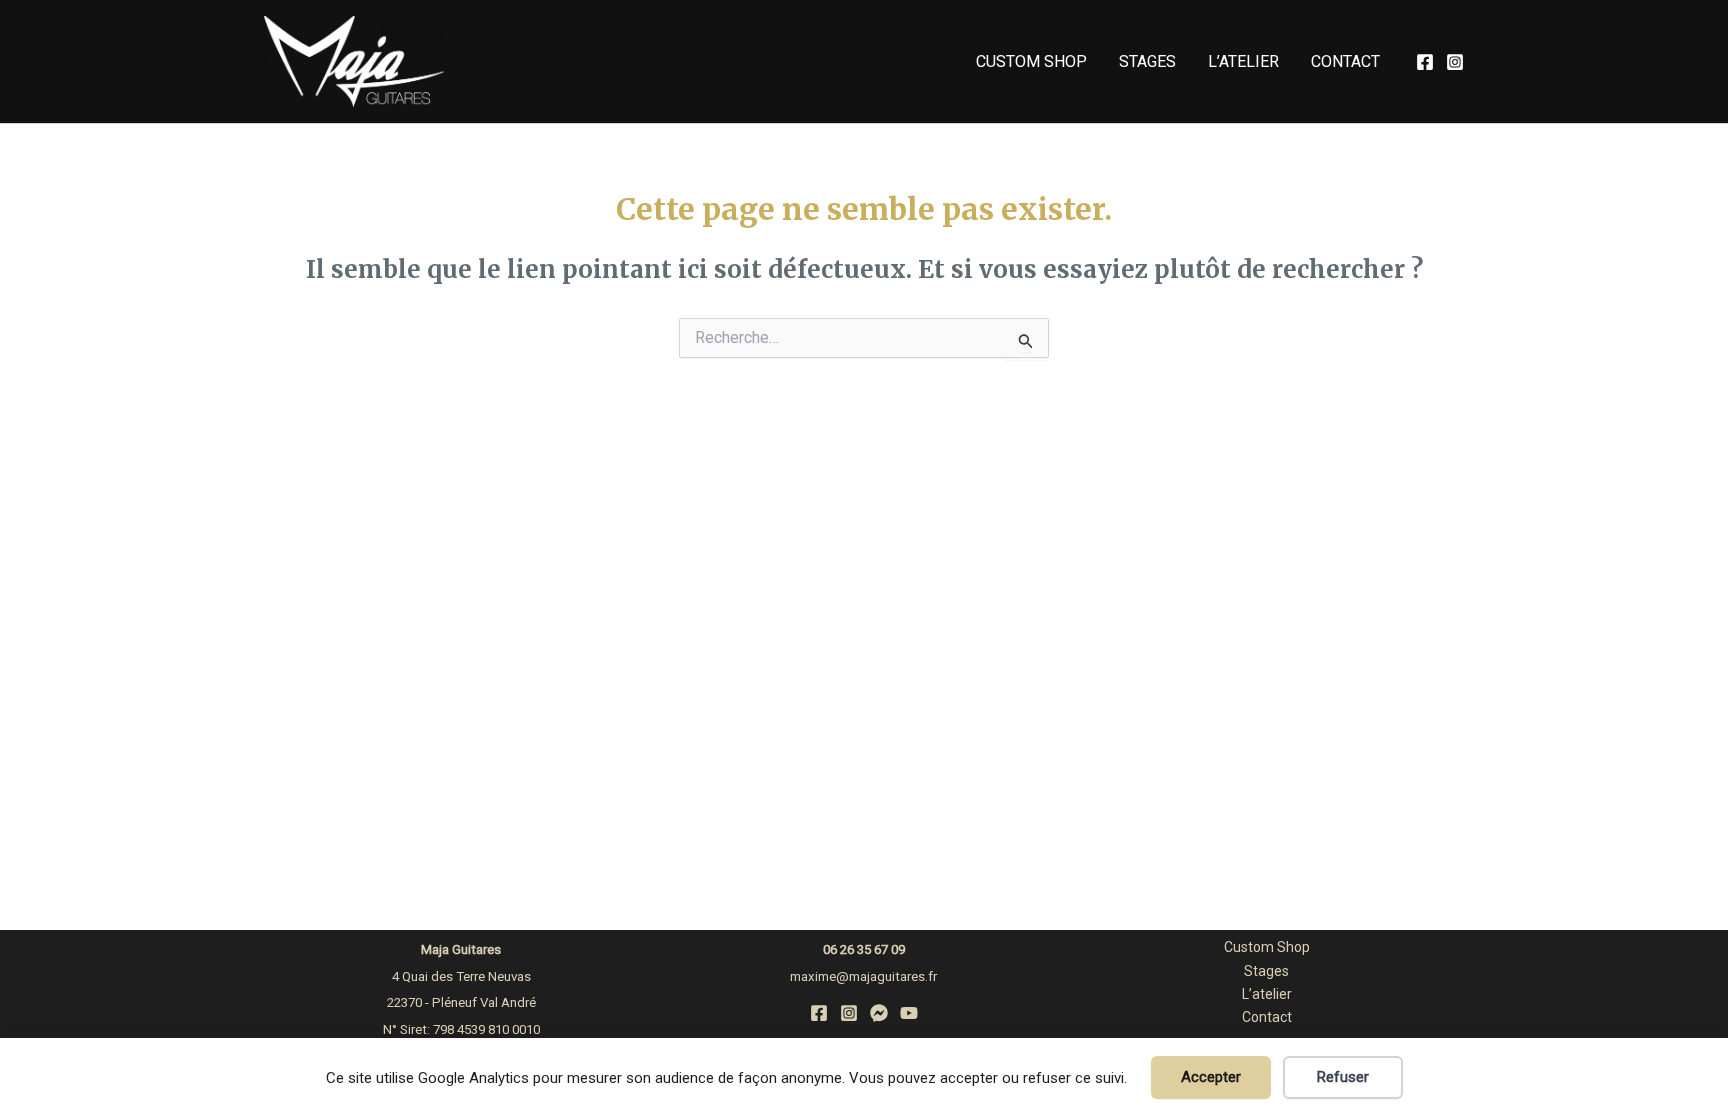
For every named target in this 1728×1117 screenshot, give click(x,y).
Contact (1345, 61)
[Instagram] (1455, 62)
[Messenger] (879, 1013)
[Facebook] (1425, 62)
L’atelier (1243, 61)
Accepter (1211, 1077)
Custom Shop (1031, 61)
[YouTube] (909, 1013)
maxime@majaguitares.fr (863, 976)
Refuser (1343, 1077)
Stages (1147, 61)
